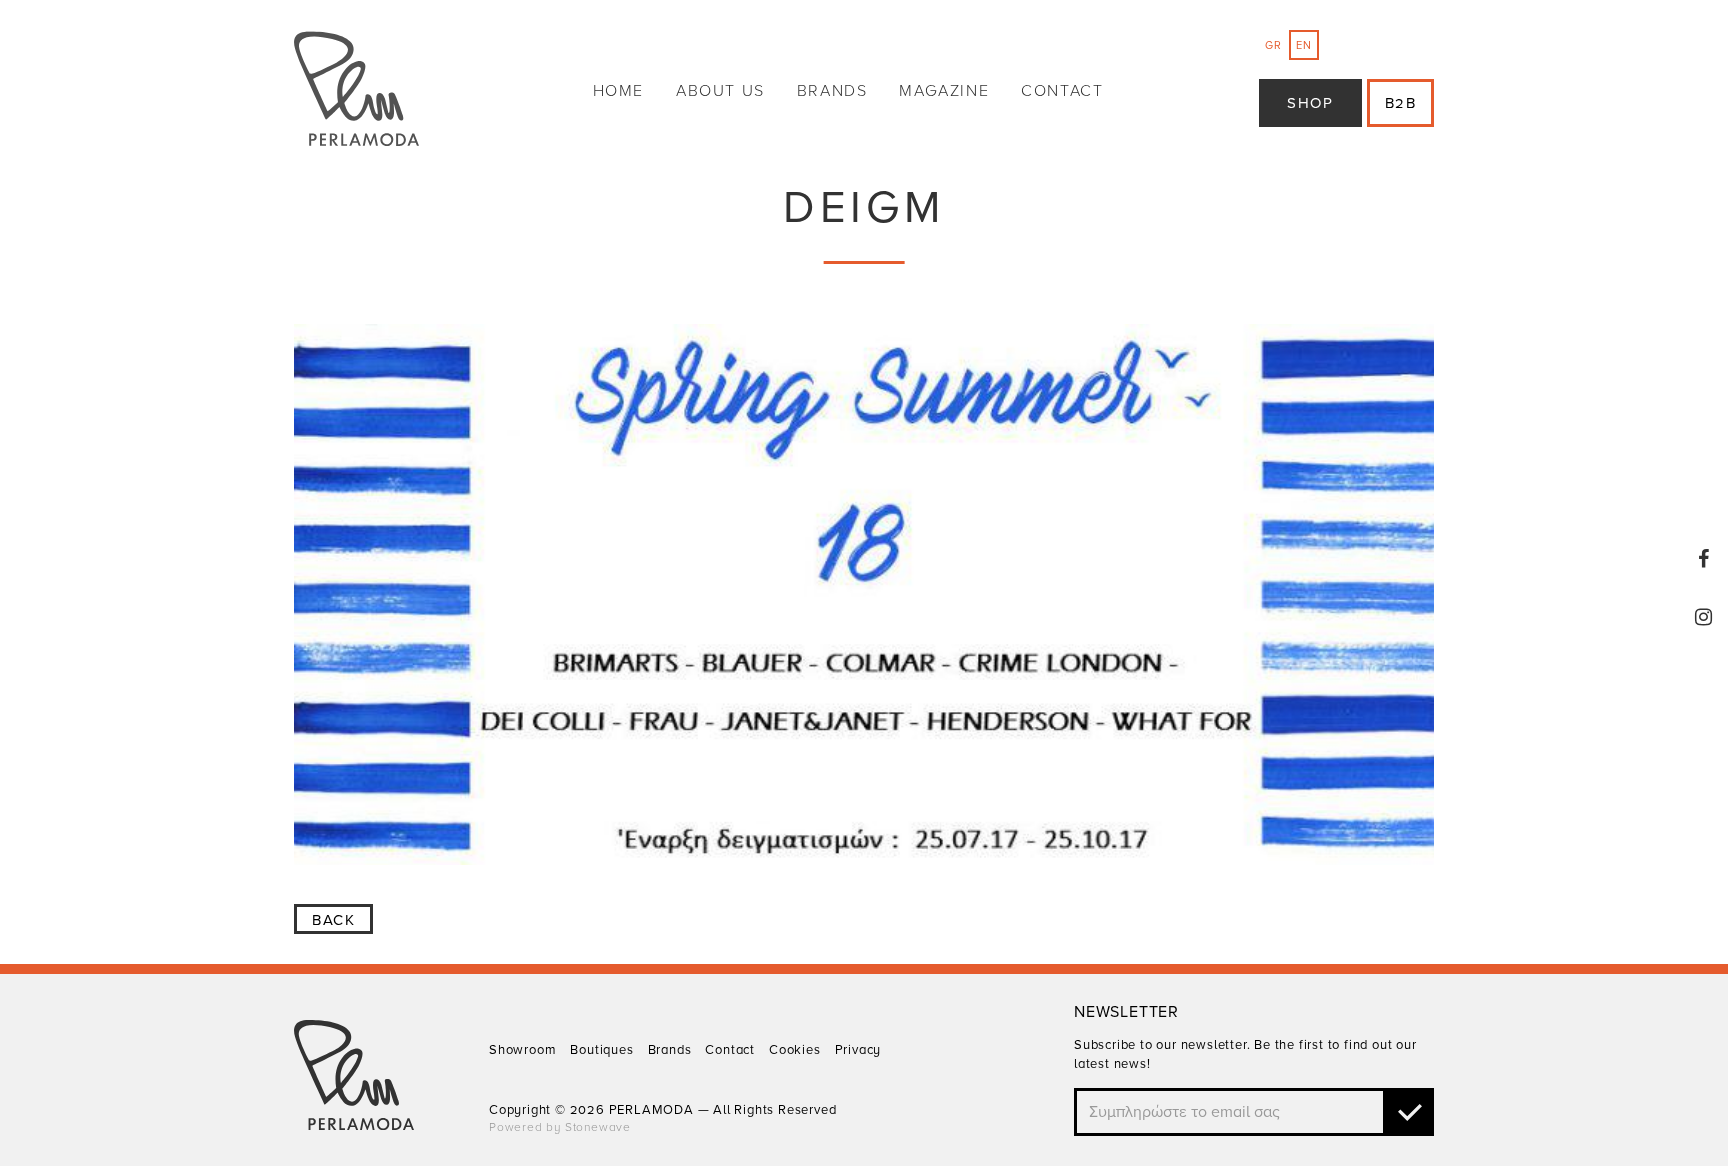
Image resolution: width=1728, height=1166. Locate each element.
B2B (1401, 103)
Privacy (858, 1050)
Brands (832, 91)
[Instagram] (1704, 617)
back (333, 920)
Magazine (944, 91)
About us (720, 91)
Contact (1062, 91)
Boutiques (601, 1050)
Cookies (795, 1050)
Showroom (522, 1050)
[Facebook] (1704, 559)
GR (1273, 45)
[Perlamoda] (356, 91)
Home (618, 91)
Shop (1310, 103)
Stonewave (598, 1127)
